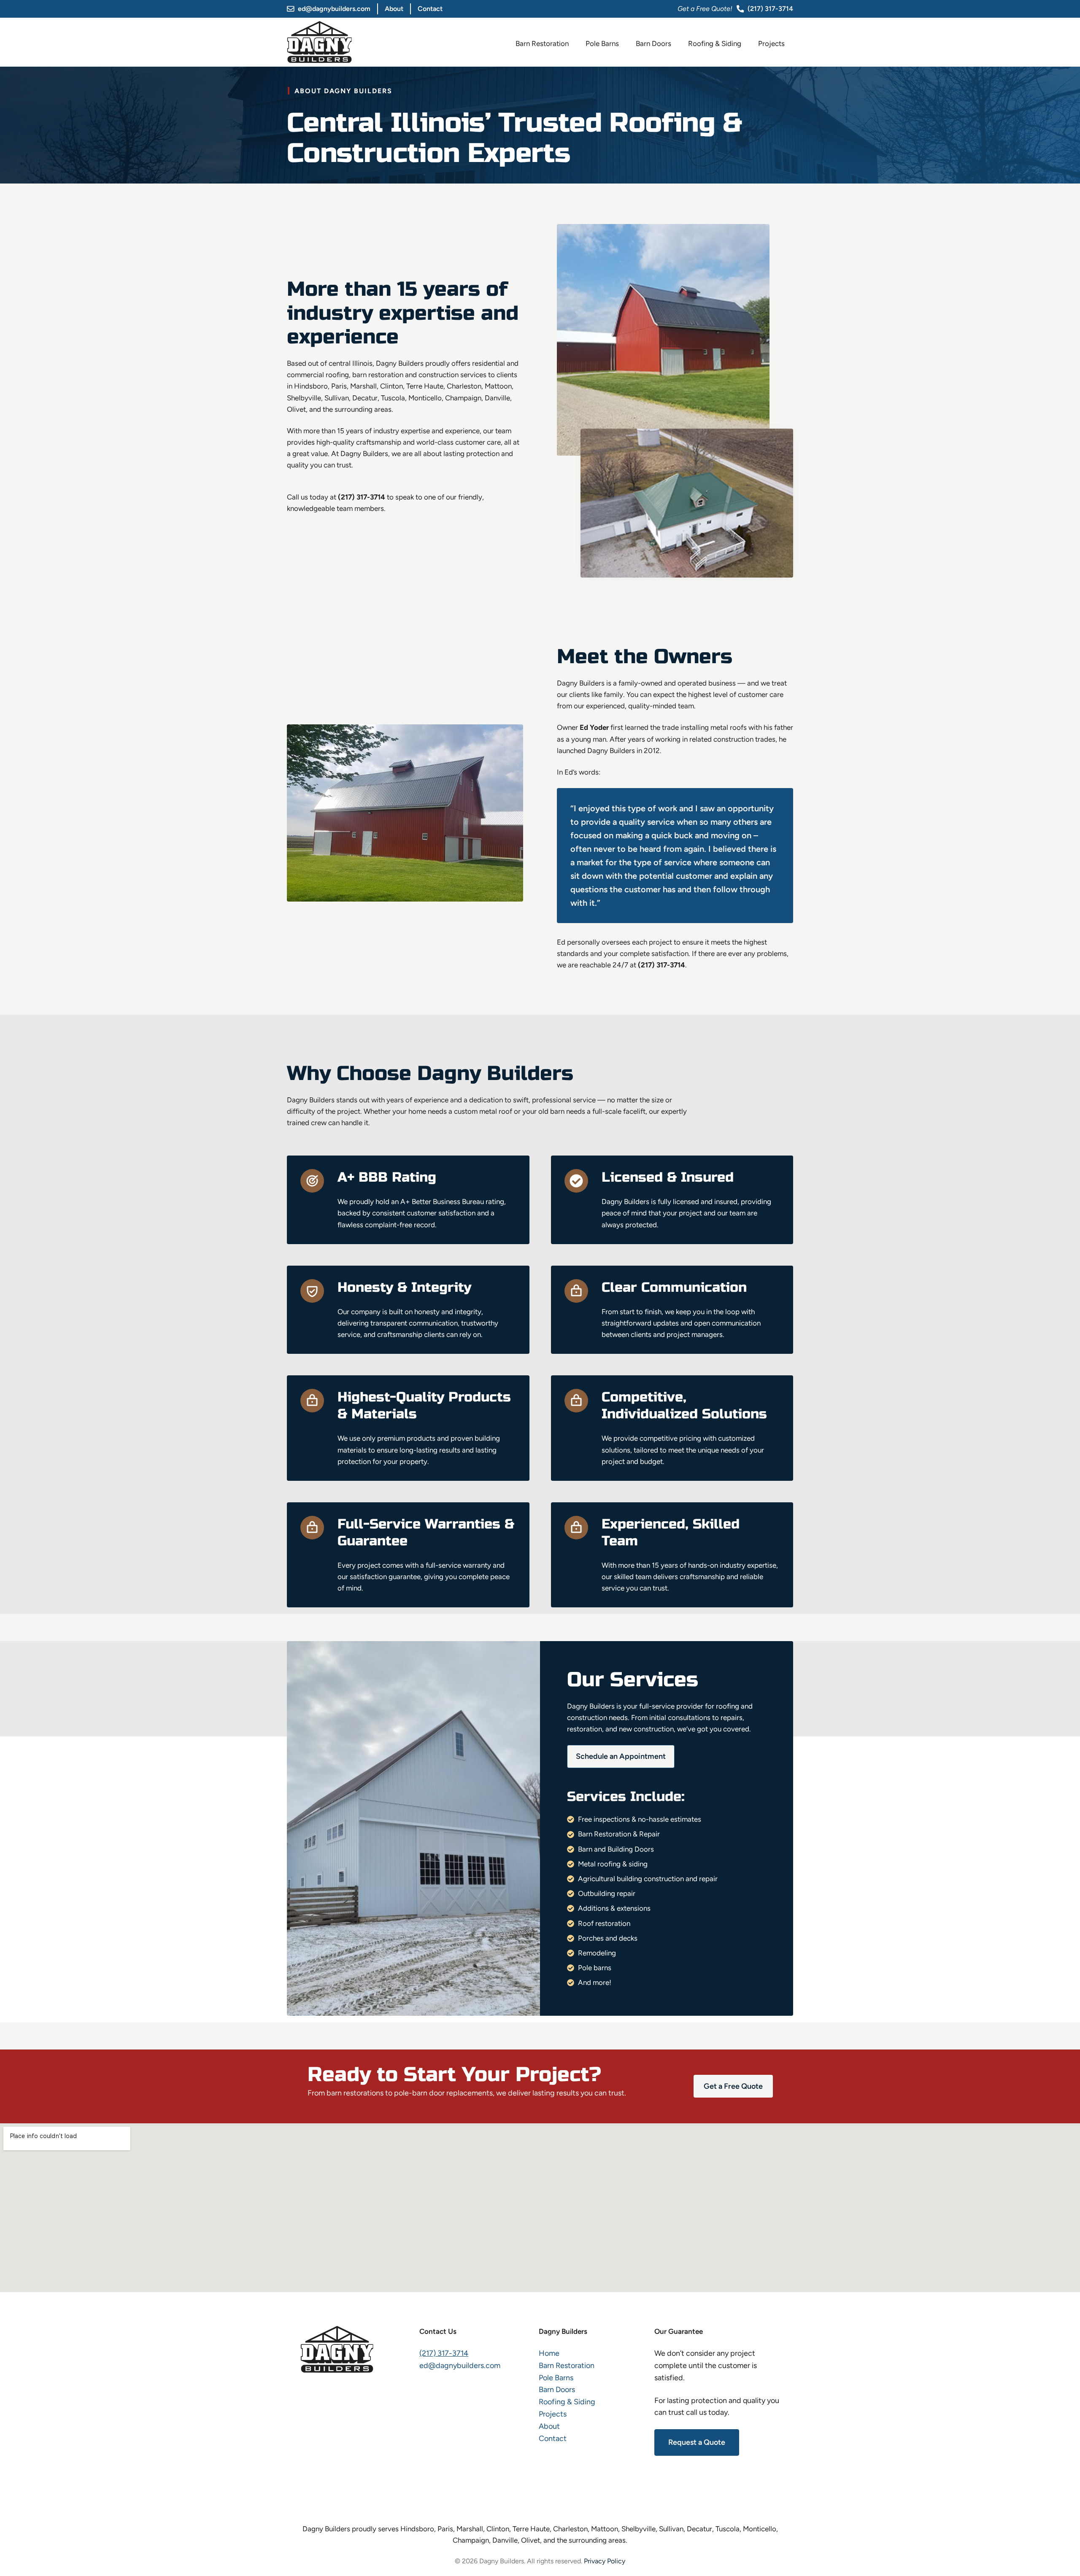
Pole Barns (602, 43)
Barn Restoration (542, 43)
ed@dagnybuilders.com (334, 9)
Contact (430, 9)
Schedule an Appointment (621, 1756)
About (394, 9)
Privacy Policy (605, 2561)
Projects (771, 43)
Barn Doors (653, 43)
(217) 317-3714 (770, 9)
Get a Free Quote (733, 2086)
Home (549, 2353)
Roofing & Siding (715, 43)
